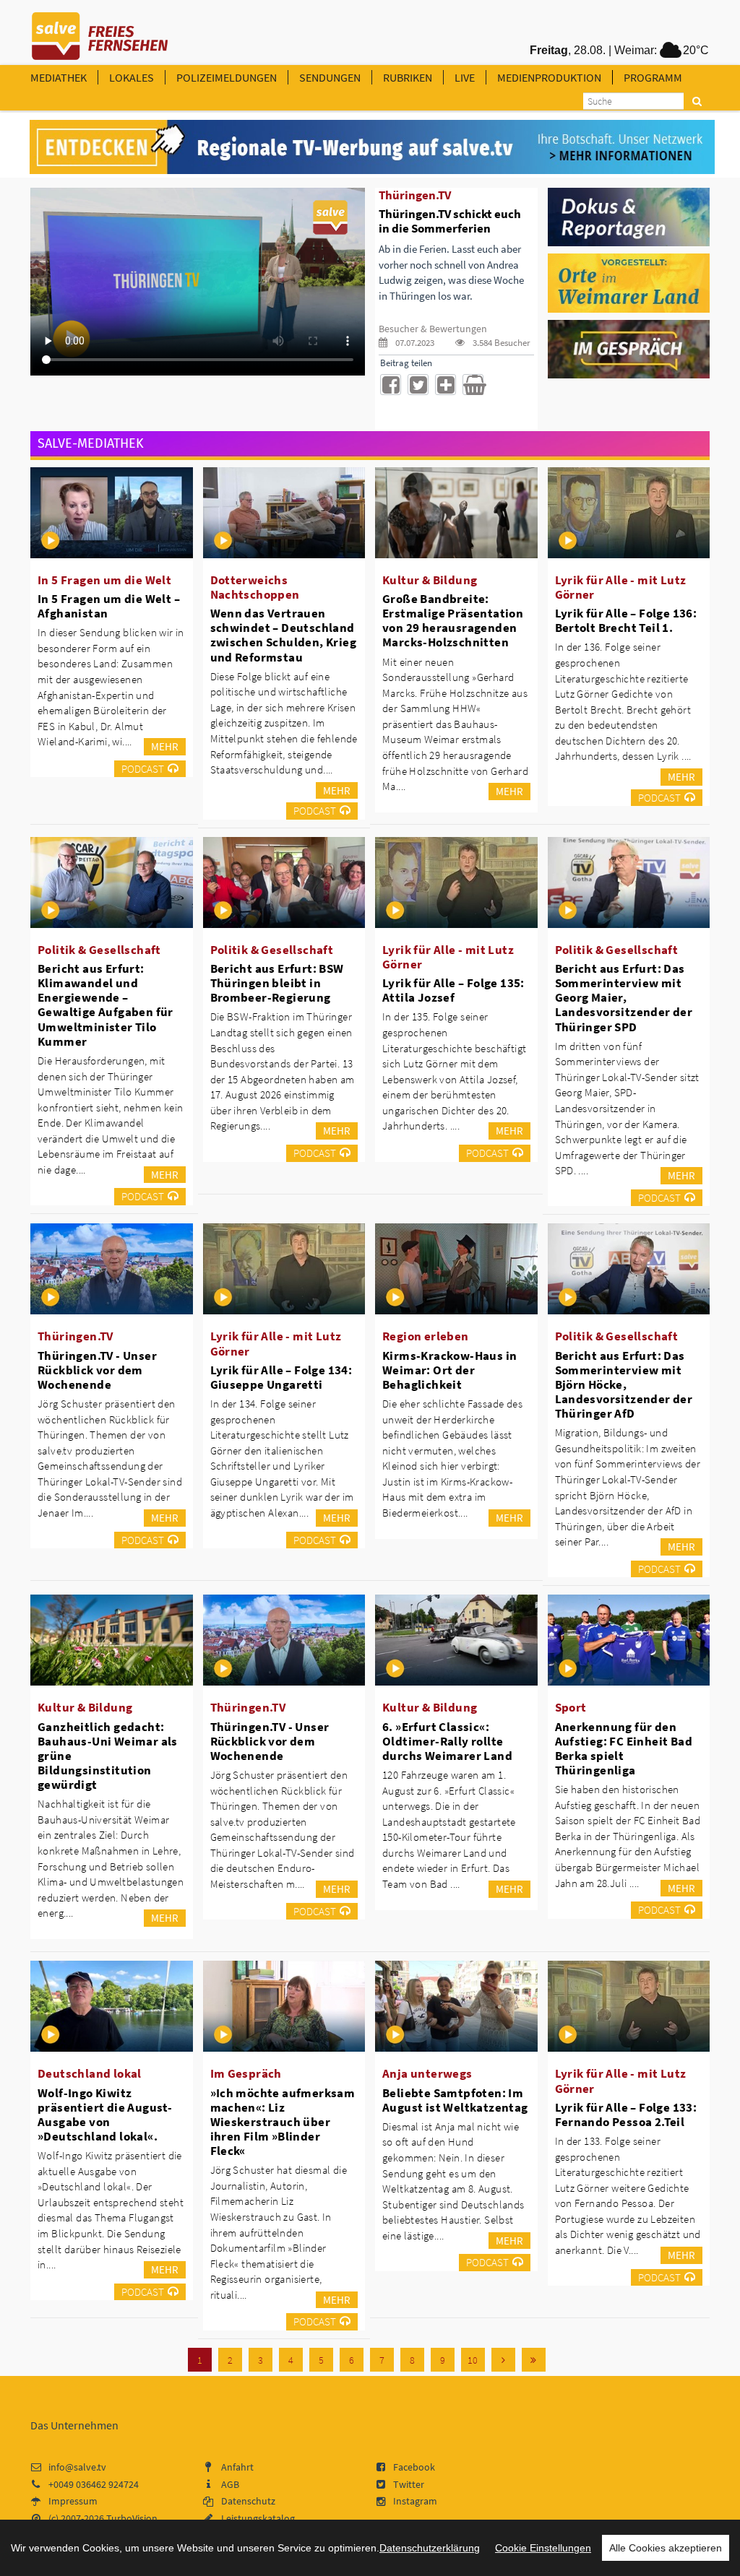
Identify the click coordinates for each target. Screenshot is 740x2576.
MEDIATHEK (59, 77)
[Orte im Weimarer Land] (629, 282)
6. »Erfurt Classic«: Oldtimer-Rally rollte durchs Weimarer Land (447, 1741)
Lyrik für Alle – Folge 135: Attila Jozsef (453, 990)
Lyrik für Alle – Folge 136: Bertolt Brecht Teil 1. (626, 620)
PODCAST (143, 769)
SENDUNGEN (330, 77)
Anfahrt (237, 2467)
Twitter (409, 2484)
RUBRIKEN (408, 77)
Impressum (73, 2501)
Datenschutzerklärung (430, 2548)
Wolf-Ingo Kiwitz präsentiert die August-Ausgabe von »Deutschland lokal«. (105, 2115)
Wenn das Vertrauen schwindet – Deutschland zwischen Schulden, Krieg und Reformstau (284, 635)
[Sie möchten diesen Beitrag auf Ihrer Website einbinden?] (446, 385)
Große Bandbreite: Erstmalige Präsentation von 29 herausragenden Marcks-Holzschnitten (453, 620)
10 (473, 2360)
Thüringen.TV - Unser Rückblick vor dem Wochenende (97, 1370)
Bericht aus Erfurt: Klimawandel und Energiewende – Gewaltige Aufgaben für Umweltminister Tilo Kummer (106, 1005)
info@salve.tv (77, 2467)
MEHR (165, 746)
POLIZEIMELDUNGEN (227, 77)
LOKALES (132, 77)
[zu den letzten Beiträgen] (534, 2360)
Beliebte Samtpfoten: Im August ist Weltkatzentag (455, 2100)
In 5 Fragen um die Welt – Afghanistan (109, 606)
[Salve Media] (372, 147)
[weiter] (503, 2360)
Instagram (415, 2501)
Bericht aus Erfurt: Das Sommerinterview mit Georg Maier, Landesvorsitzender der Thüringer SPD (624, 998)
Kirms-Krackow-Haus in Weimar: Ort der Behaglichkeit (449, 1370)
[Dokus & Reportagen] (629, 216)
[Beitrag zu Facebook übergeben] (391, 385)
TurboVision (132, 2518)
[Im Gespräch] (629, 348)
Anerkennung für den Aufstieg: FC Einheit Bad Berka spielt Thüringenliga (624, 1748)
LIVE (465, 77)
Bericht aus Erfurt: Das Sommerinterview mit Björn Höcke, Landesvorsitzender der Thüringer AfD (624, 1385)
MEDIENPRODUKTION (549, 77)
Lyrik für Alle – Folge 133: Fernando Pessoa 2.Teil (626, 2115)
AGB (230, 2484)
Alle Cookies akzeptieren (666, 2548)
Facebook (414, 2467)
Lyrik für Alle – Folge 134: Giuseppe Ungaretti (281, 1377)
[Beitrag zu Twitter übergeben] (418, 385)
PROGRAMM (653, 77)
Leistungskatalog (258, 2518)
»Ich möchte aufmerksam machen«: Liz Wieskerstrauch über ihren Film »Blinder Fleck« (283, 2122)
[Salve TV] (100, 31)
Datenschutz (248, 2501)
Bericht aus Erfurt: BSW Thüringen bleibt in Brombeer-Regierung (277, 983)
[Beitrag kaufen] (473, 385)
